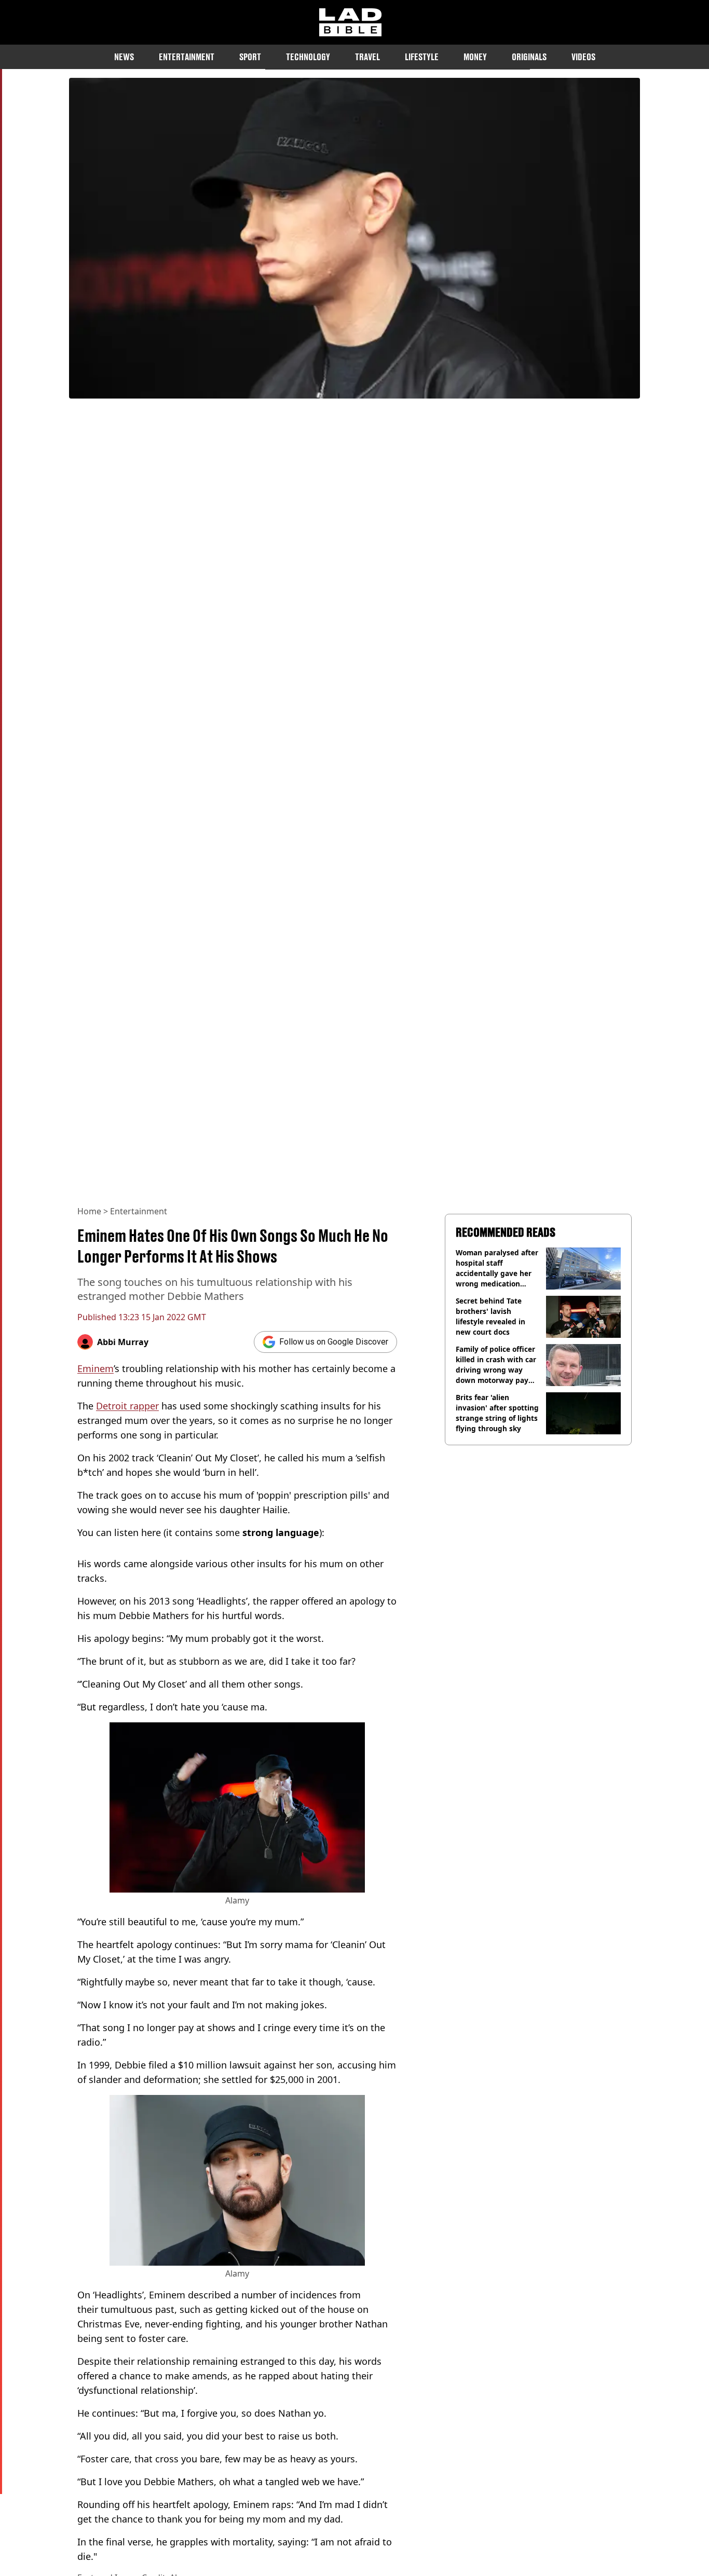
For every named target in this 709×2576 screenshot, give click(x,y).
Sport (250, 57)
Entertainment (187, 57)
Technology (308, 57)
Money (475, 57)
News (124, 57)
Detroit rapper (127, 1406)
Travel (367, 57)
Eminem (96, 1368)
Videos (583, 57)
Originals (529, 57)
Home (89, 1211)
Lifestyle (422, 57)
